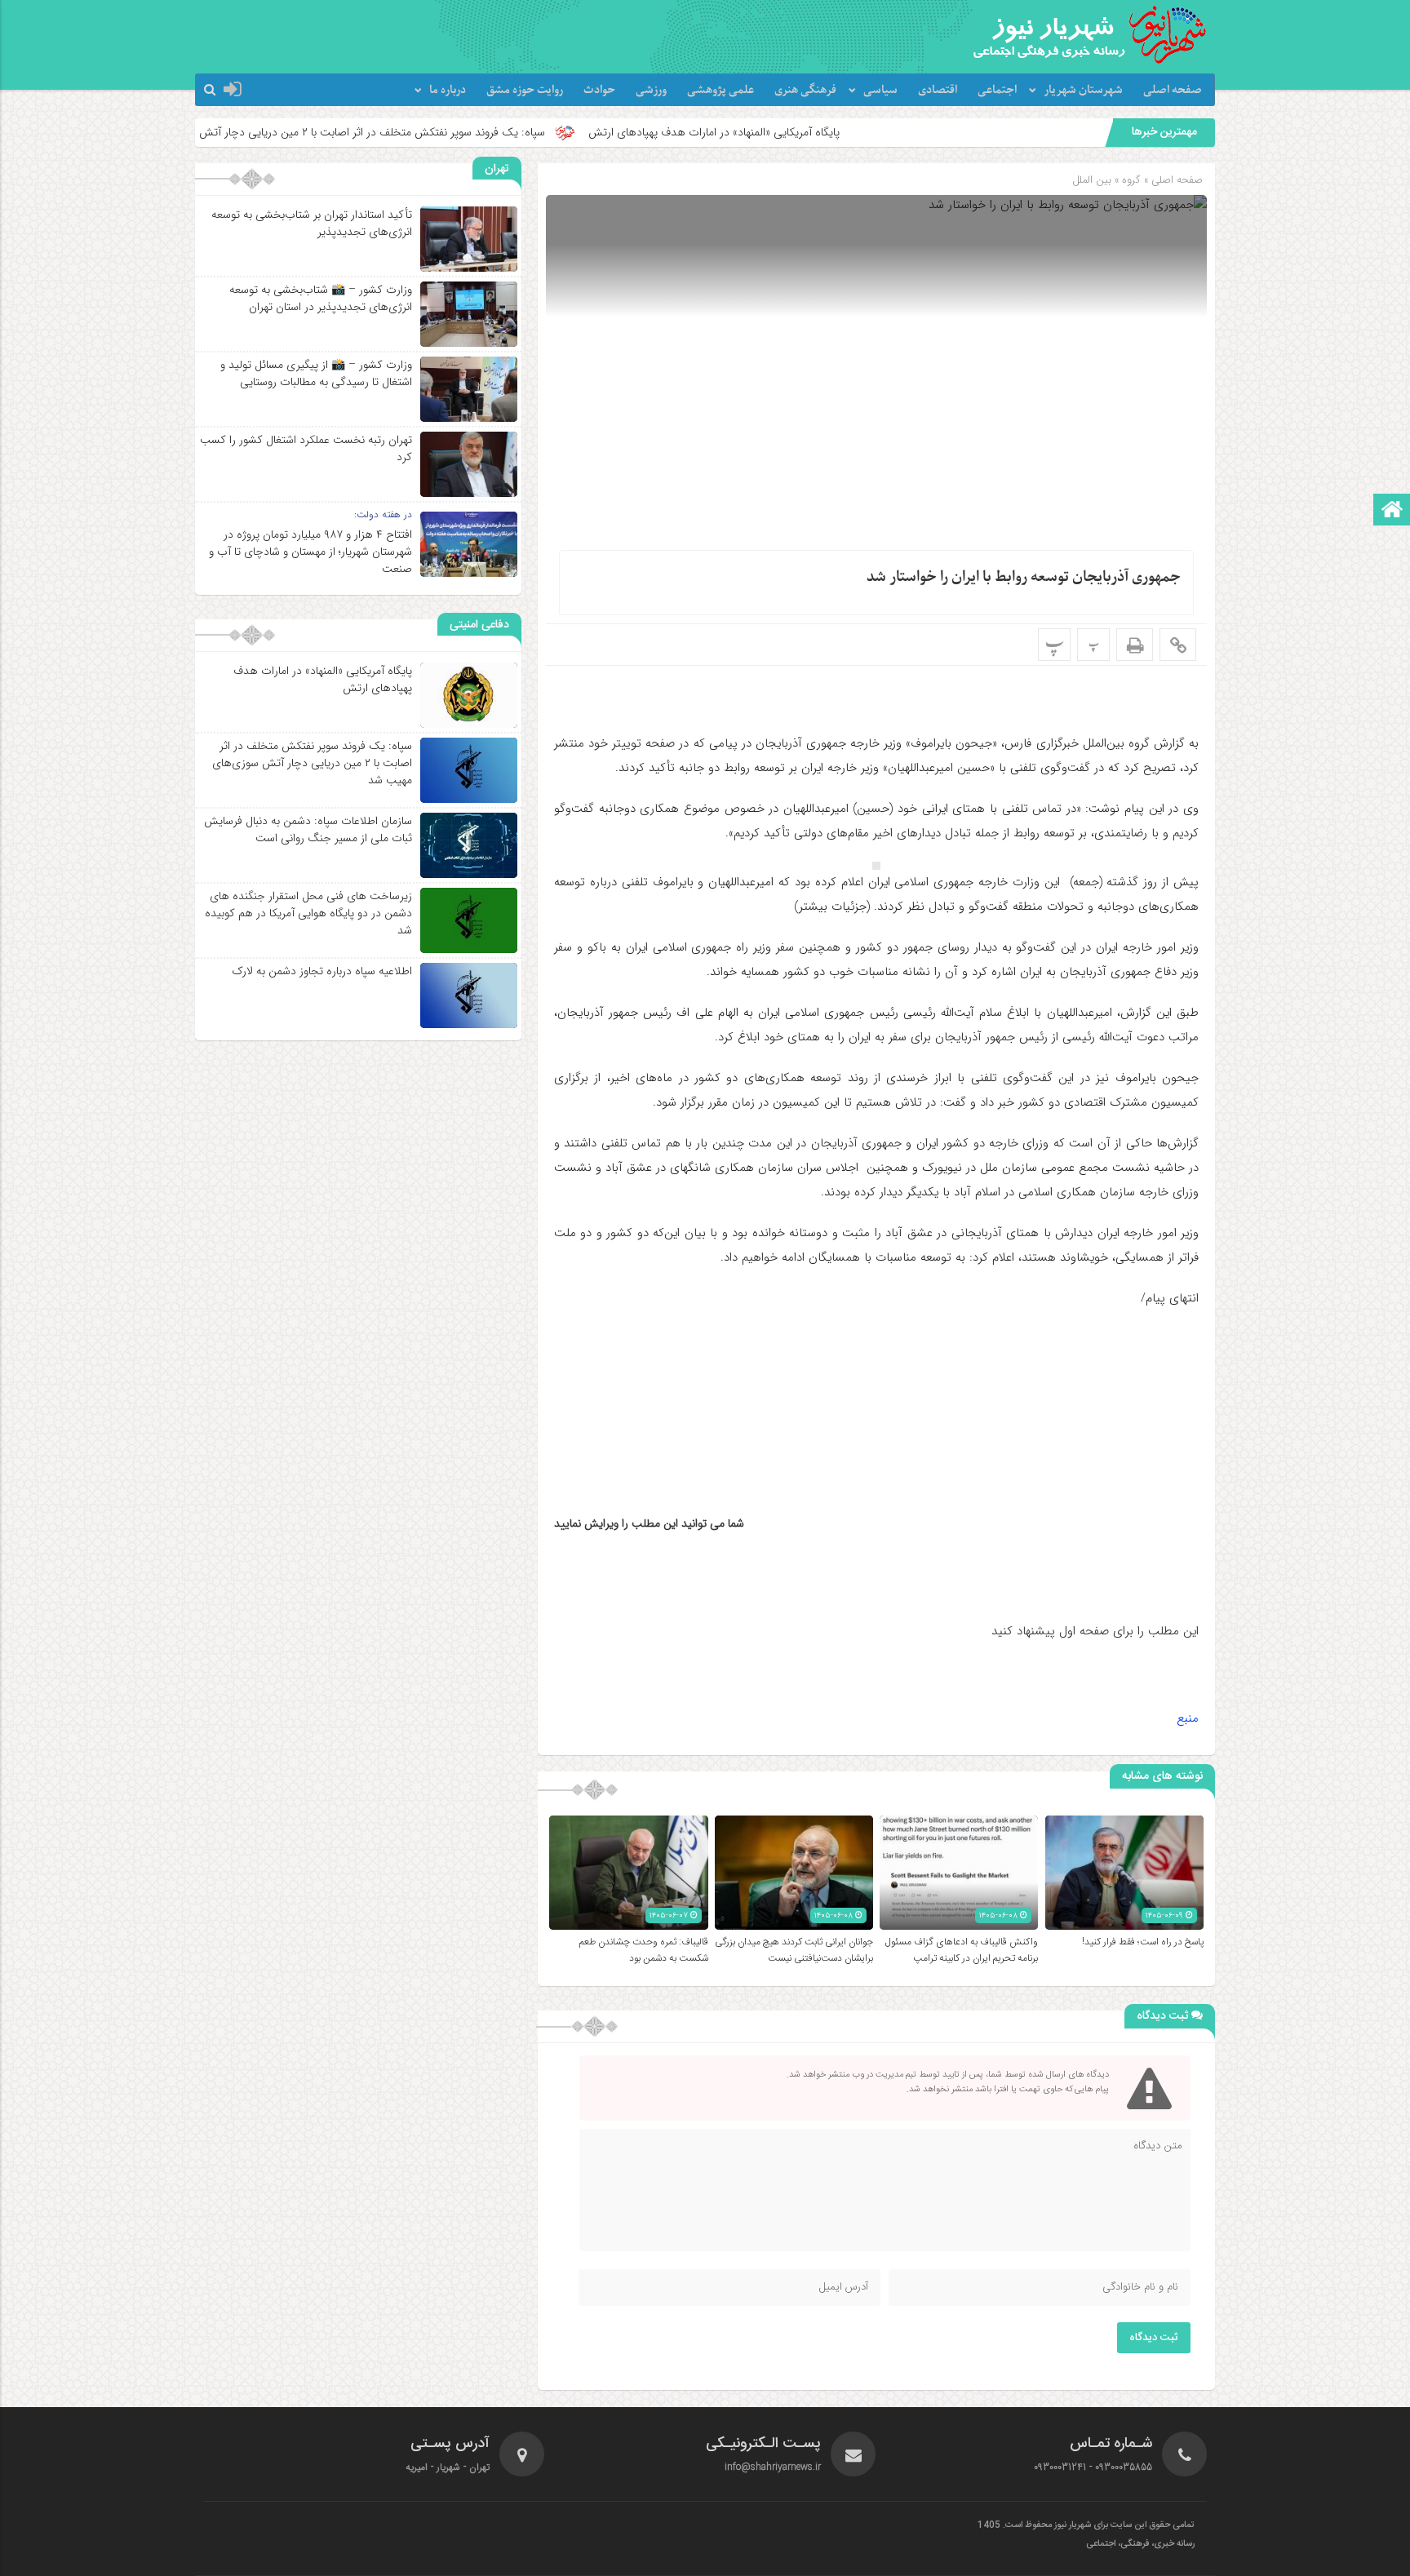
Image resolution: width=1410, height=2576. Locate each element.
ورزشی (651, 90)
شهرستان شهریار (1083, 90)
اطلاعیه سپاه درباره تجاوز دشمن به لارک (322, 971)
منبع (1188, 1718)
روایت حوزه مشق (525, 90)
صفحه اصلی (1173, 90)
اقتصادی (938, 90)
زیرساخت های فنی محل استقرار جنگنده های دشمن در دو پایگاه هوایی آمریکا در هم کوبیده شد (308, 913)
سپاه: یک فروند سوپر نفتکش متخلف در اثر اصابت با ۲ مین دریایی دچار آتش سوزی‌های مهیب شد (450, 132)
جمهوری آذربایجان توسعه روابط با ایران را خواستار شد (1024, 577)
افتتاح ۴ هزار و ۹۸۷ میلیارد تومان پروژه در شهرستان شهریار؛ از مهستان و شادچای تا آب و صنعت (310, 552)
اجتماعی (997, 90)
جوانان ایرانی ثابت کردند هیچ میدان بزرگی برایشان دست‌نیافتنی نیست (794, 1950)
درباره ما (448, 90)
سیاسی (880, 90)
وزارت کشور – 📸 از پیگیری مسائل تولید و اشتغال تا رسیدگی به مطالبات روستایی (316, 373)
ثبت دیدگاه (1154, 2338)
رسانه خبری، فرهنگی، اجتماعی (1140, 2544)
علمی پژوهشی (721, 90)
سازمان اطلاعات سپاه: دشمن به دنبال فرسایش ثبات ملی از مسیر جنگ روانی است (308, 829)
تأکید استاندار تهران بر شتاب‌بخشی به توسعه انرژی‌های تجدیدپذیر (312, 223)
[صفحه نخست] (1392, 511)
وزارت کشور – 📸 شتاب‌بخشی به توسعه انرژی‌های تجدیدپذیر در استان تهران (321, 298)
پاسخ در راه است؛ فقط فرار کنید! (1143, 1942)
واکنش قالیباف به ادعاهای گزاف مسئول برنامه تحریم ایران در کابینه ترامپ (962, 1950)
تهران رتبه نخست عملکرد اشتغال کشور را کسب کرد (306, 448)
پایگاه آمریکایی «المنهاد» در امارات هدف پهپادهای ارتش (839, 132)
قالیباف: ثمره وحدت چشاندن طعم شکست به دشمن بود (644, 1950)
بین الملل (1092, 180)
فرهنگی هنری (805, 90)
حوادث (599, 90)
